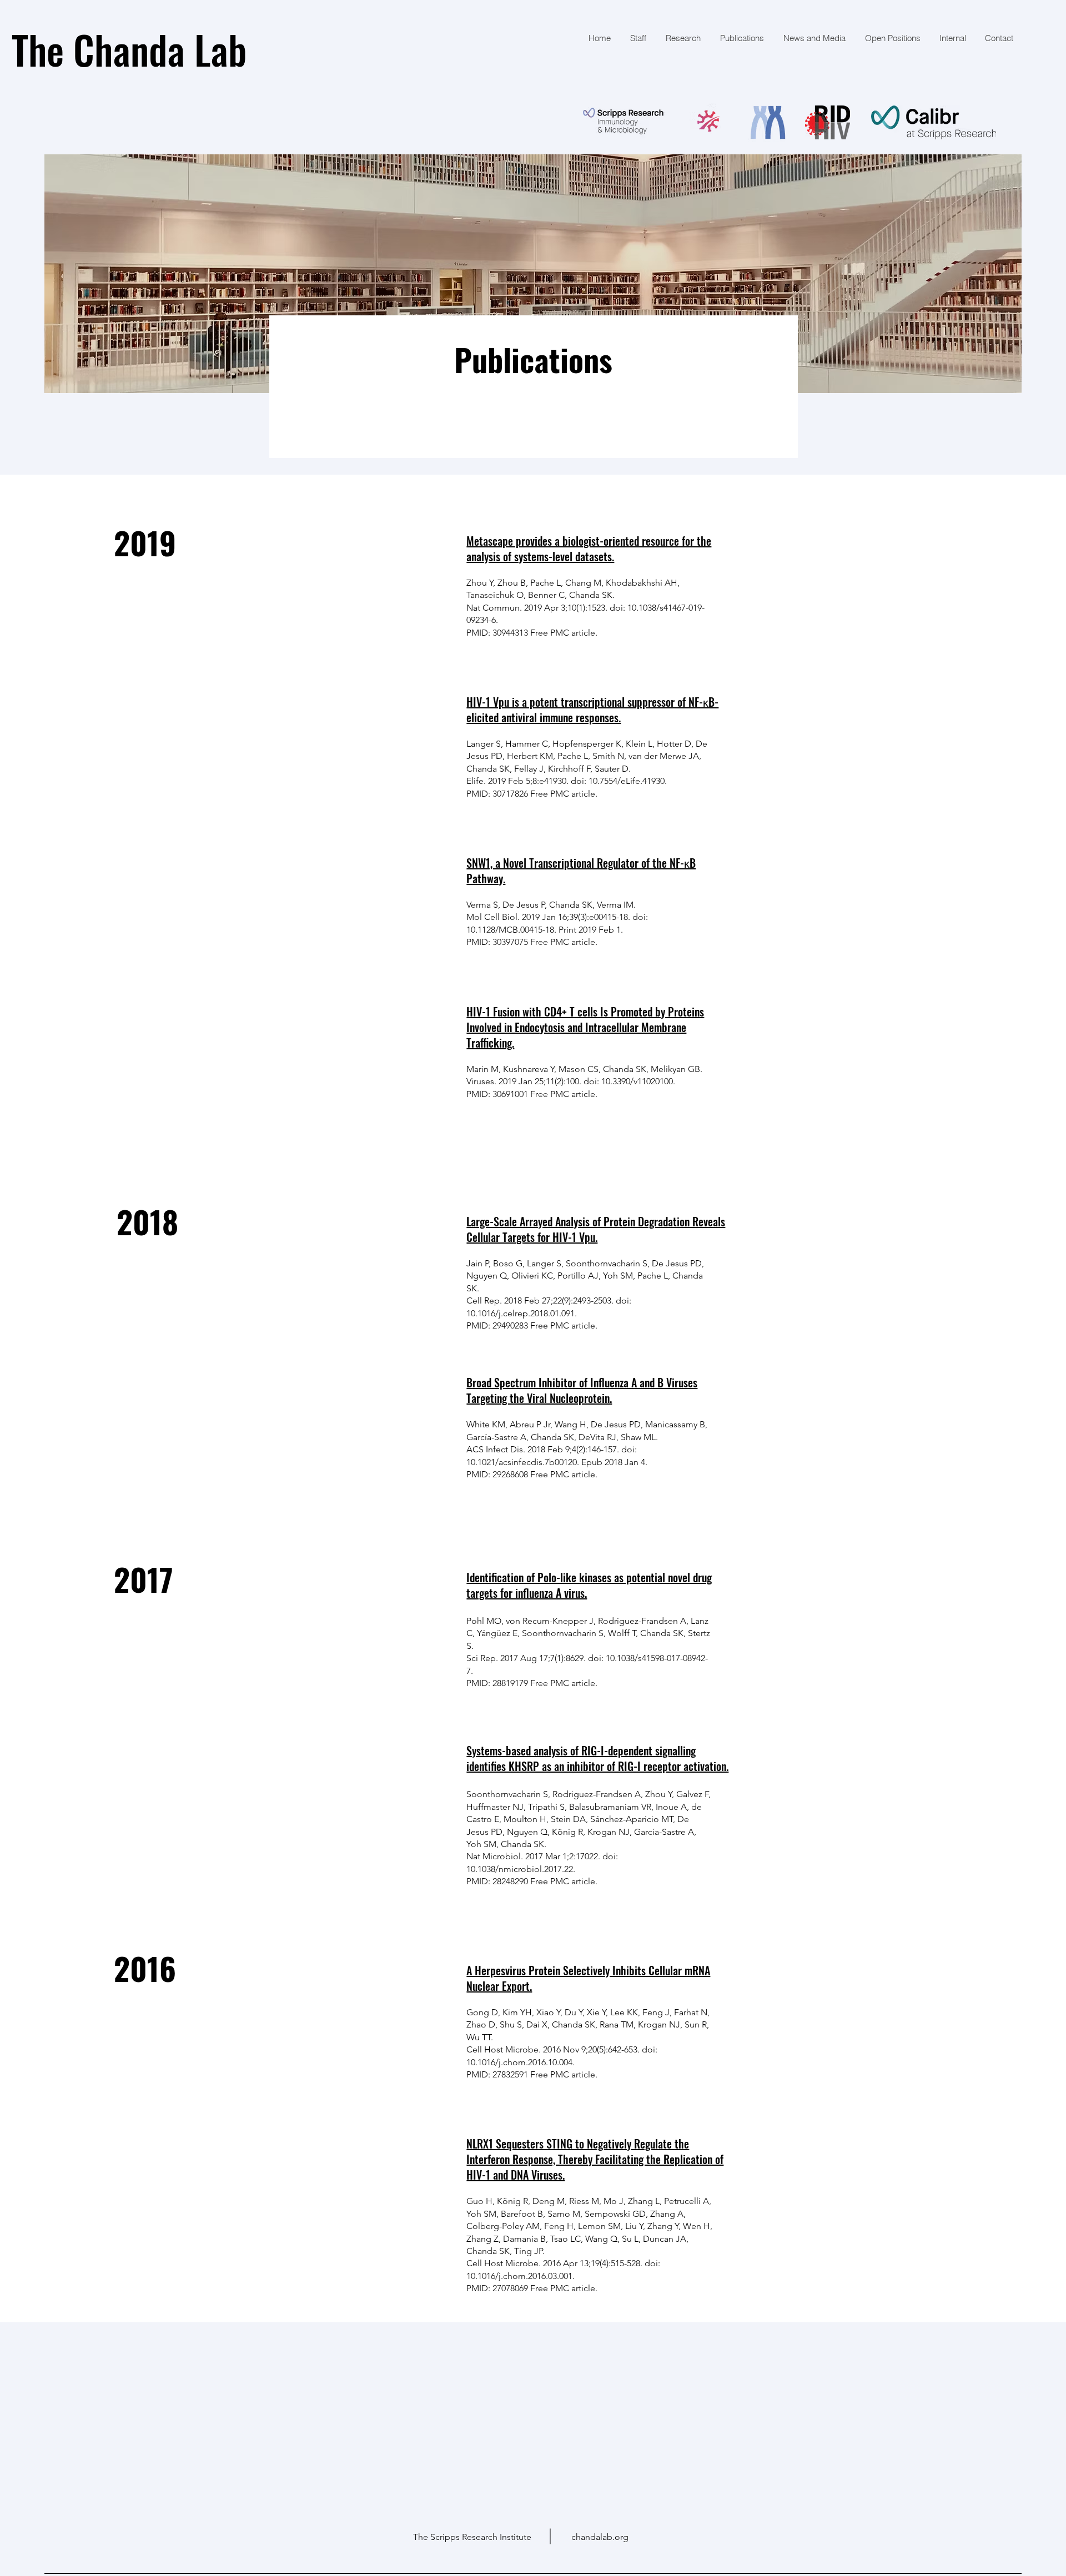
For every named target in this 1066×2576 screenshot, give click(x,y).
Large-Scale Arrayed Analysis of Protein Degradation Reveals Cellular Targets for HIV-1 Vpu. (596, 1229)
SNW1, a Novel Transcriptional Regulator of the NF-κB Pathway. (581, 871)
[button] (741, 38)
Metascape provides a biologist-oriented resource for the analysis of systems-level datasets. (589, 549)
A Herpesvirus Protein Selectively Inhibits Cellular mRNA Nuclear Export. (588, 1978)
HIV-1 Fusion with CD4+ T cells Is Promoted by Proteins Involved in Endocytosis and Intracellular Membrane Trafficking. (585, 1027)
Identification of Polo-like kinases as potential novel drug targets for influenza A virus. (589, 1585)
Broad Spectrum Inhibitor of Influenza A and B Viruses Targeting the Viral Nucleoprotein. (582, 1390)
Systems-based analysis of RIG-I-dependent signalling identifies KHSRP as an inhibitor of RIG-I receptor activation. (597, 1758)
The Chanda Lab (129, 49)
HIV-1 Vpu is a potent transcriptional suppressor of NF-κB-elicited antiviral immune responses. (592, 710)
